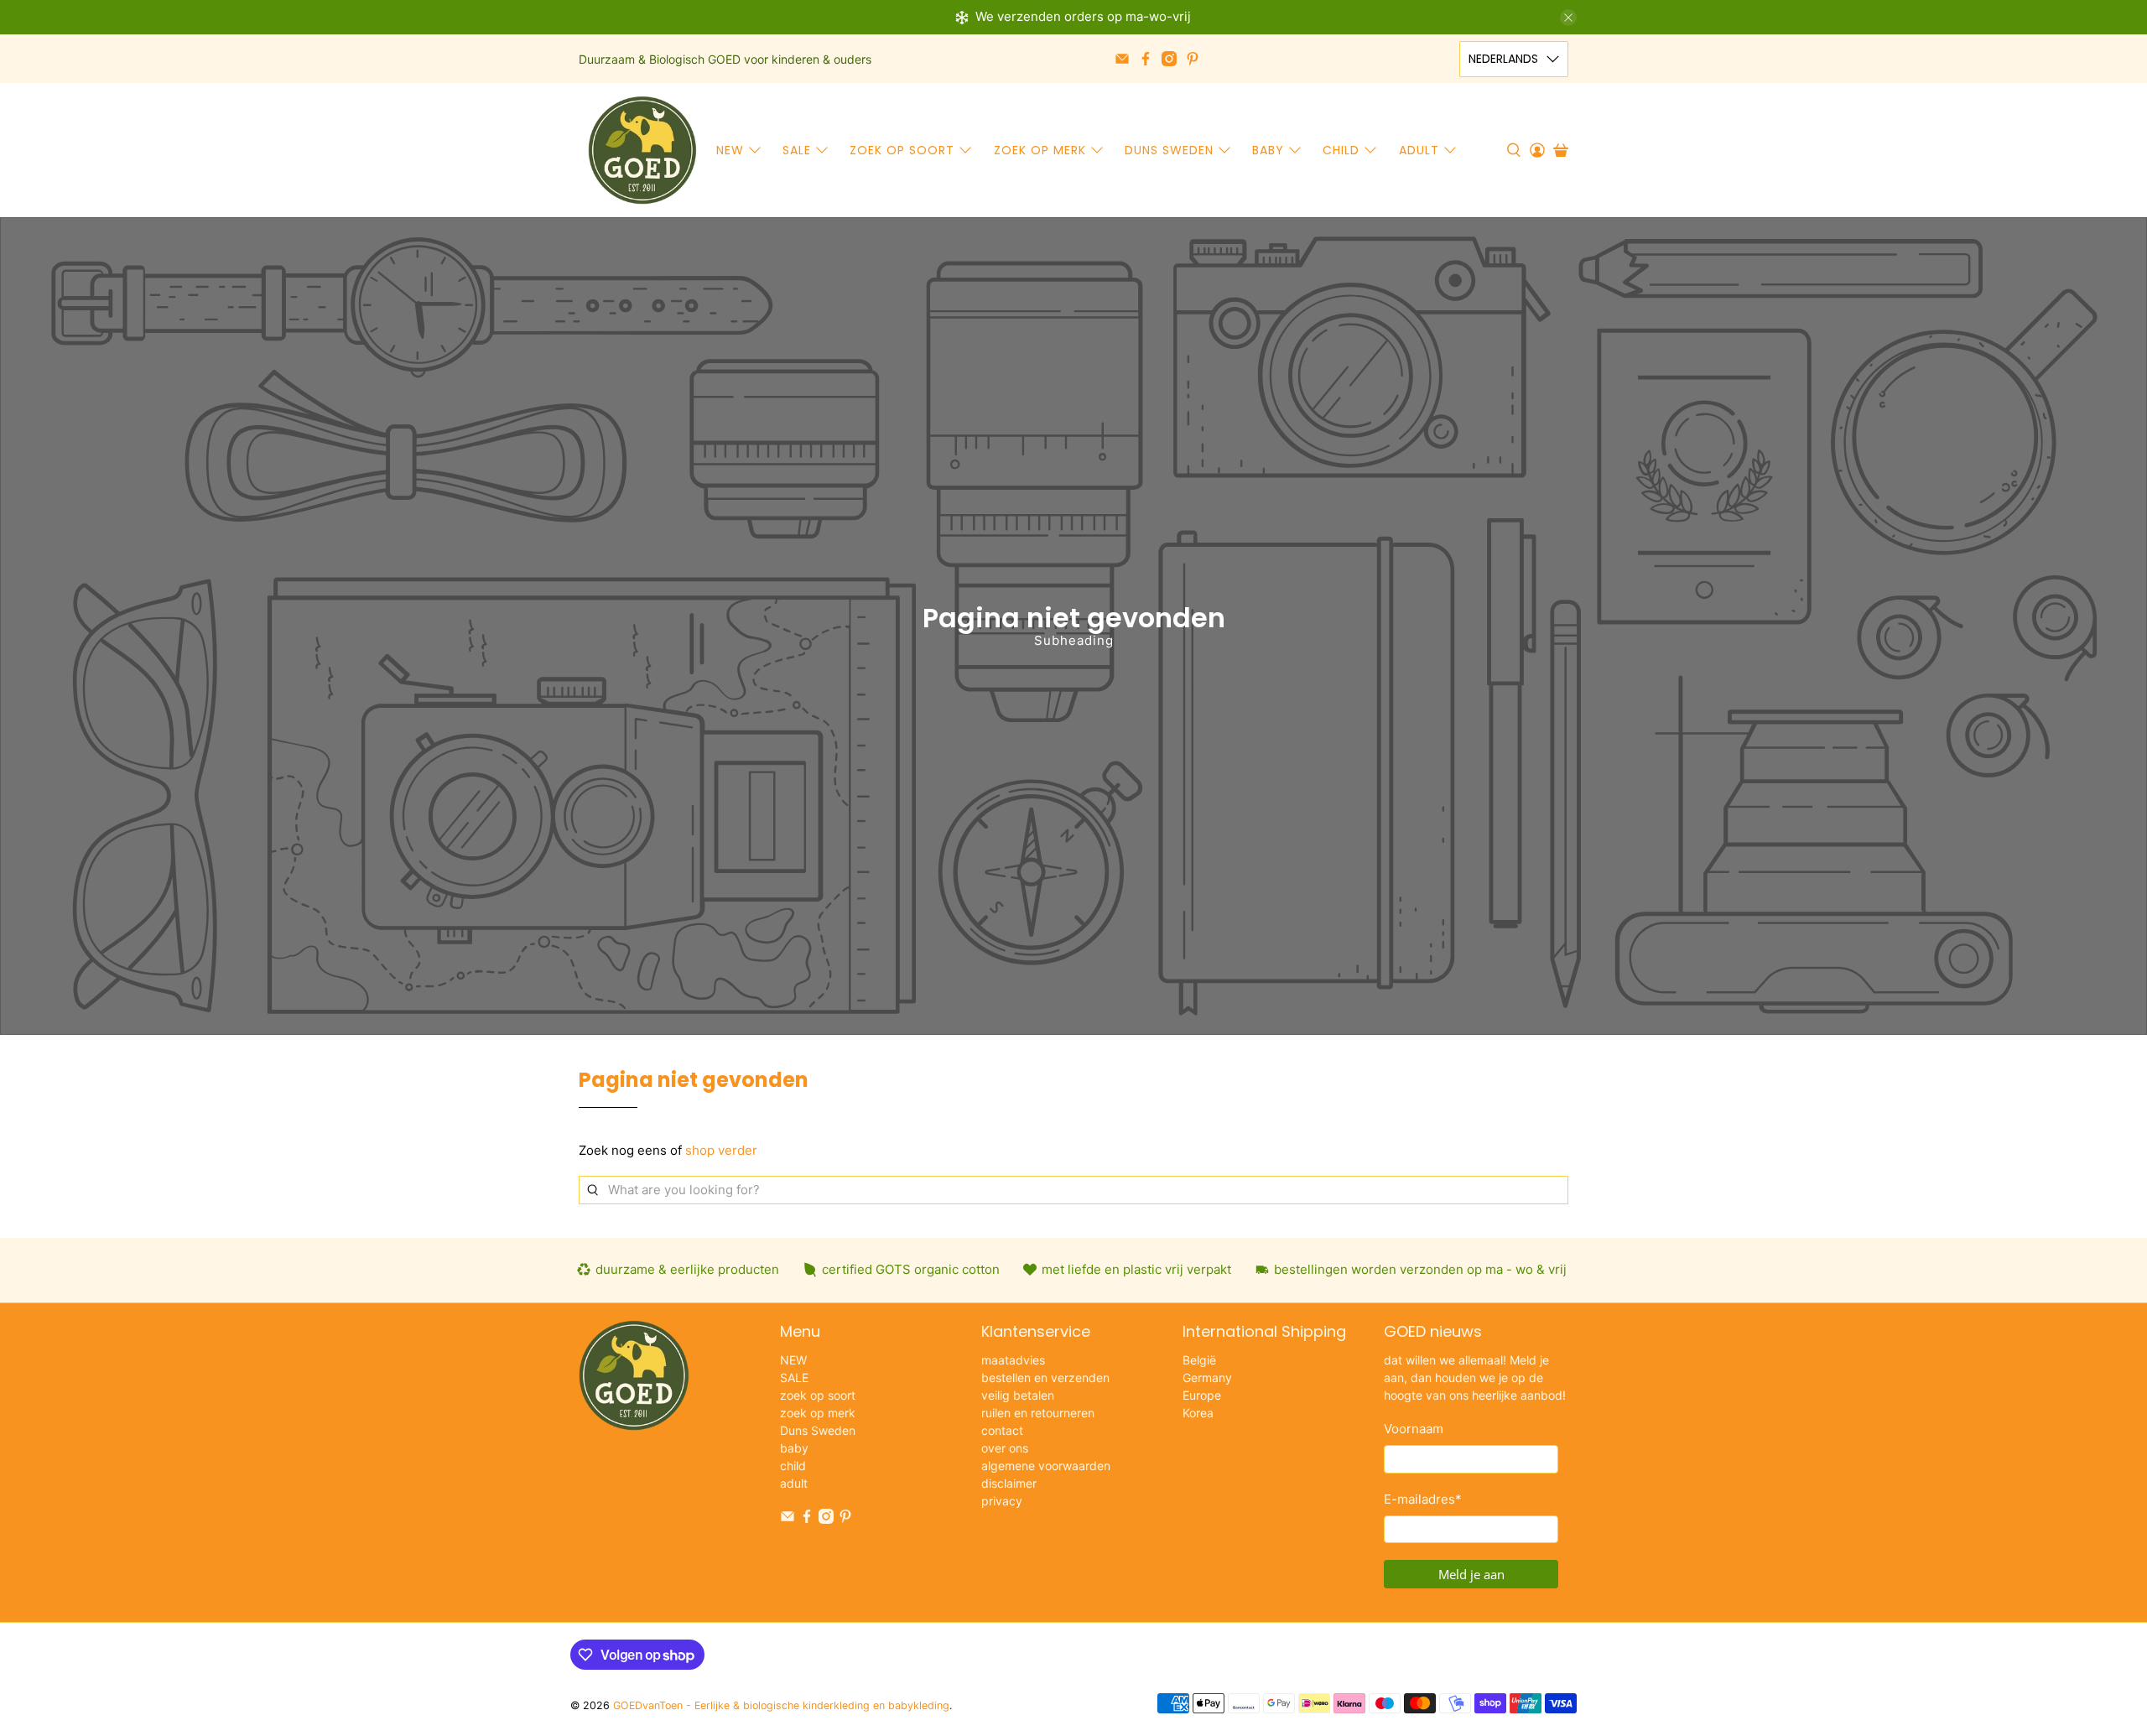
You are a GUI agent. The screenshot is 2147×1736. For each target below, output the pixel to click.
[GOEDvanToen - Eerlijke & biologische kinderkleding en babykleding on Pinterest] (1193, 59)
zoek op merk (1040, 150)
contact (1002, 1430)
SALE (797, 150)
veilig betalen (1018, 1395)
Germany (1207, 1377)
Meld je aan (1471, 1574)
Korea (1198, 1413)
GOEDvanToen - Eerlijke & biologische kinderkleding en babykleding (781, 1705)
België (1199, 1360)
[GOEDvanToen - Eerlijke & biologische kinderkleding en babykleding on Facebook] (1146, 59)
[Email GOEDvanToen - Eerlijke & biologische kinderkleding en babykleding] (1122, 59)
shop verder (721, 1150)
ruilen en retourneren (1038, 1413)
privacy (1002, 1501)
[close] (1568, 18)
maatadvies (1013, 1360)
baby (1268, 150)
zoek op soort (902, 150)
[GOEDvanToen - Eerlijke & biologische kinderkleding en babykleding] (642, 150)
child (1341, 150)
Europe (1202, 1395)
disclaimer (1009, 1483)
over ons (1005, 1448)
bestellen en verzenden (1045, 1377)
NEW (730, 150)
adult (1419, 150)
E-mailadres (1423, 1499)
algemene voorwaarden (1046, 1466)
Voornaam (1414, 1429)
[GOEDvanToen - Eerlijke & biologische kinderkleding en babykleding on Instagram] (1169, 59)
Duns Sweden (1169, 150)
